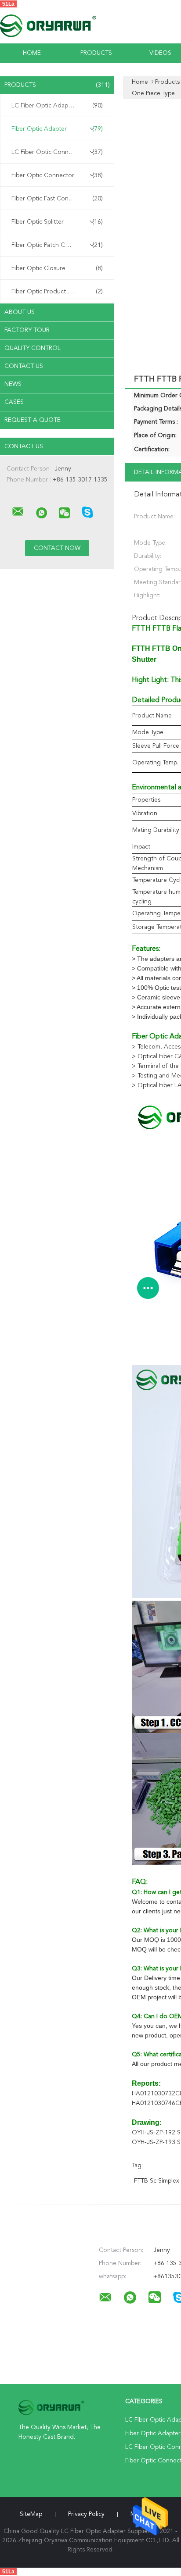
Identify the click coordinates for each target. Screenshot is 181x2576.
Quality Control (33, 348)
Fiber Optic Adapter (57, 129)
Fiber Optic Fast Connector (57, 199)
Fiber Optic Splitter (57, 222)
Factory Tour (27, 330)
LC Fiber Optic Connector (57, 152)
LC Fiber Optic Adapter (57, 106)
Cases (14, 402)
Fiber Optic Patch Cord (57, 245)
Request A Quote (33, 420)
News (13, 384)
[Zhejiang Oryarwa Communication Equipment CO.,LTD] (18, 512)
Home (32, 53)
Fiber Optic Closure (57, 268)
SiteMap (31, 2514)
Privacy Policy (86, 2514)
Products (96, 53)
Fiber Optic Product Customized (57, 292)
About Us (20, 312)
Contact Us (24, 366)
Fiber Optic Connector (57, 175)
